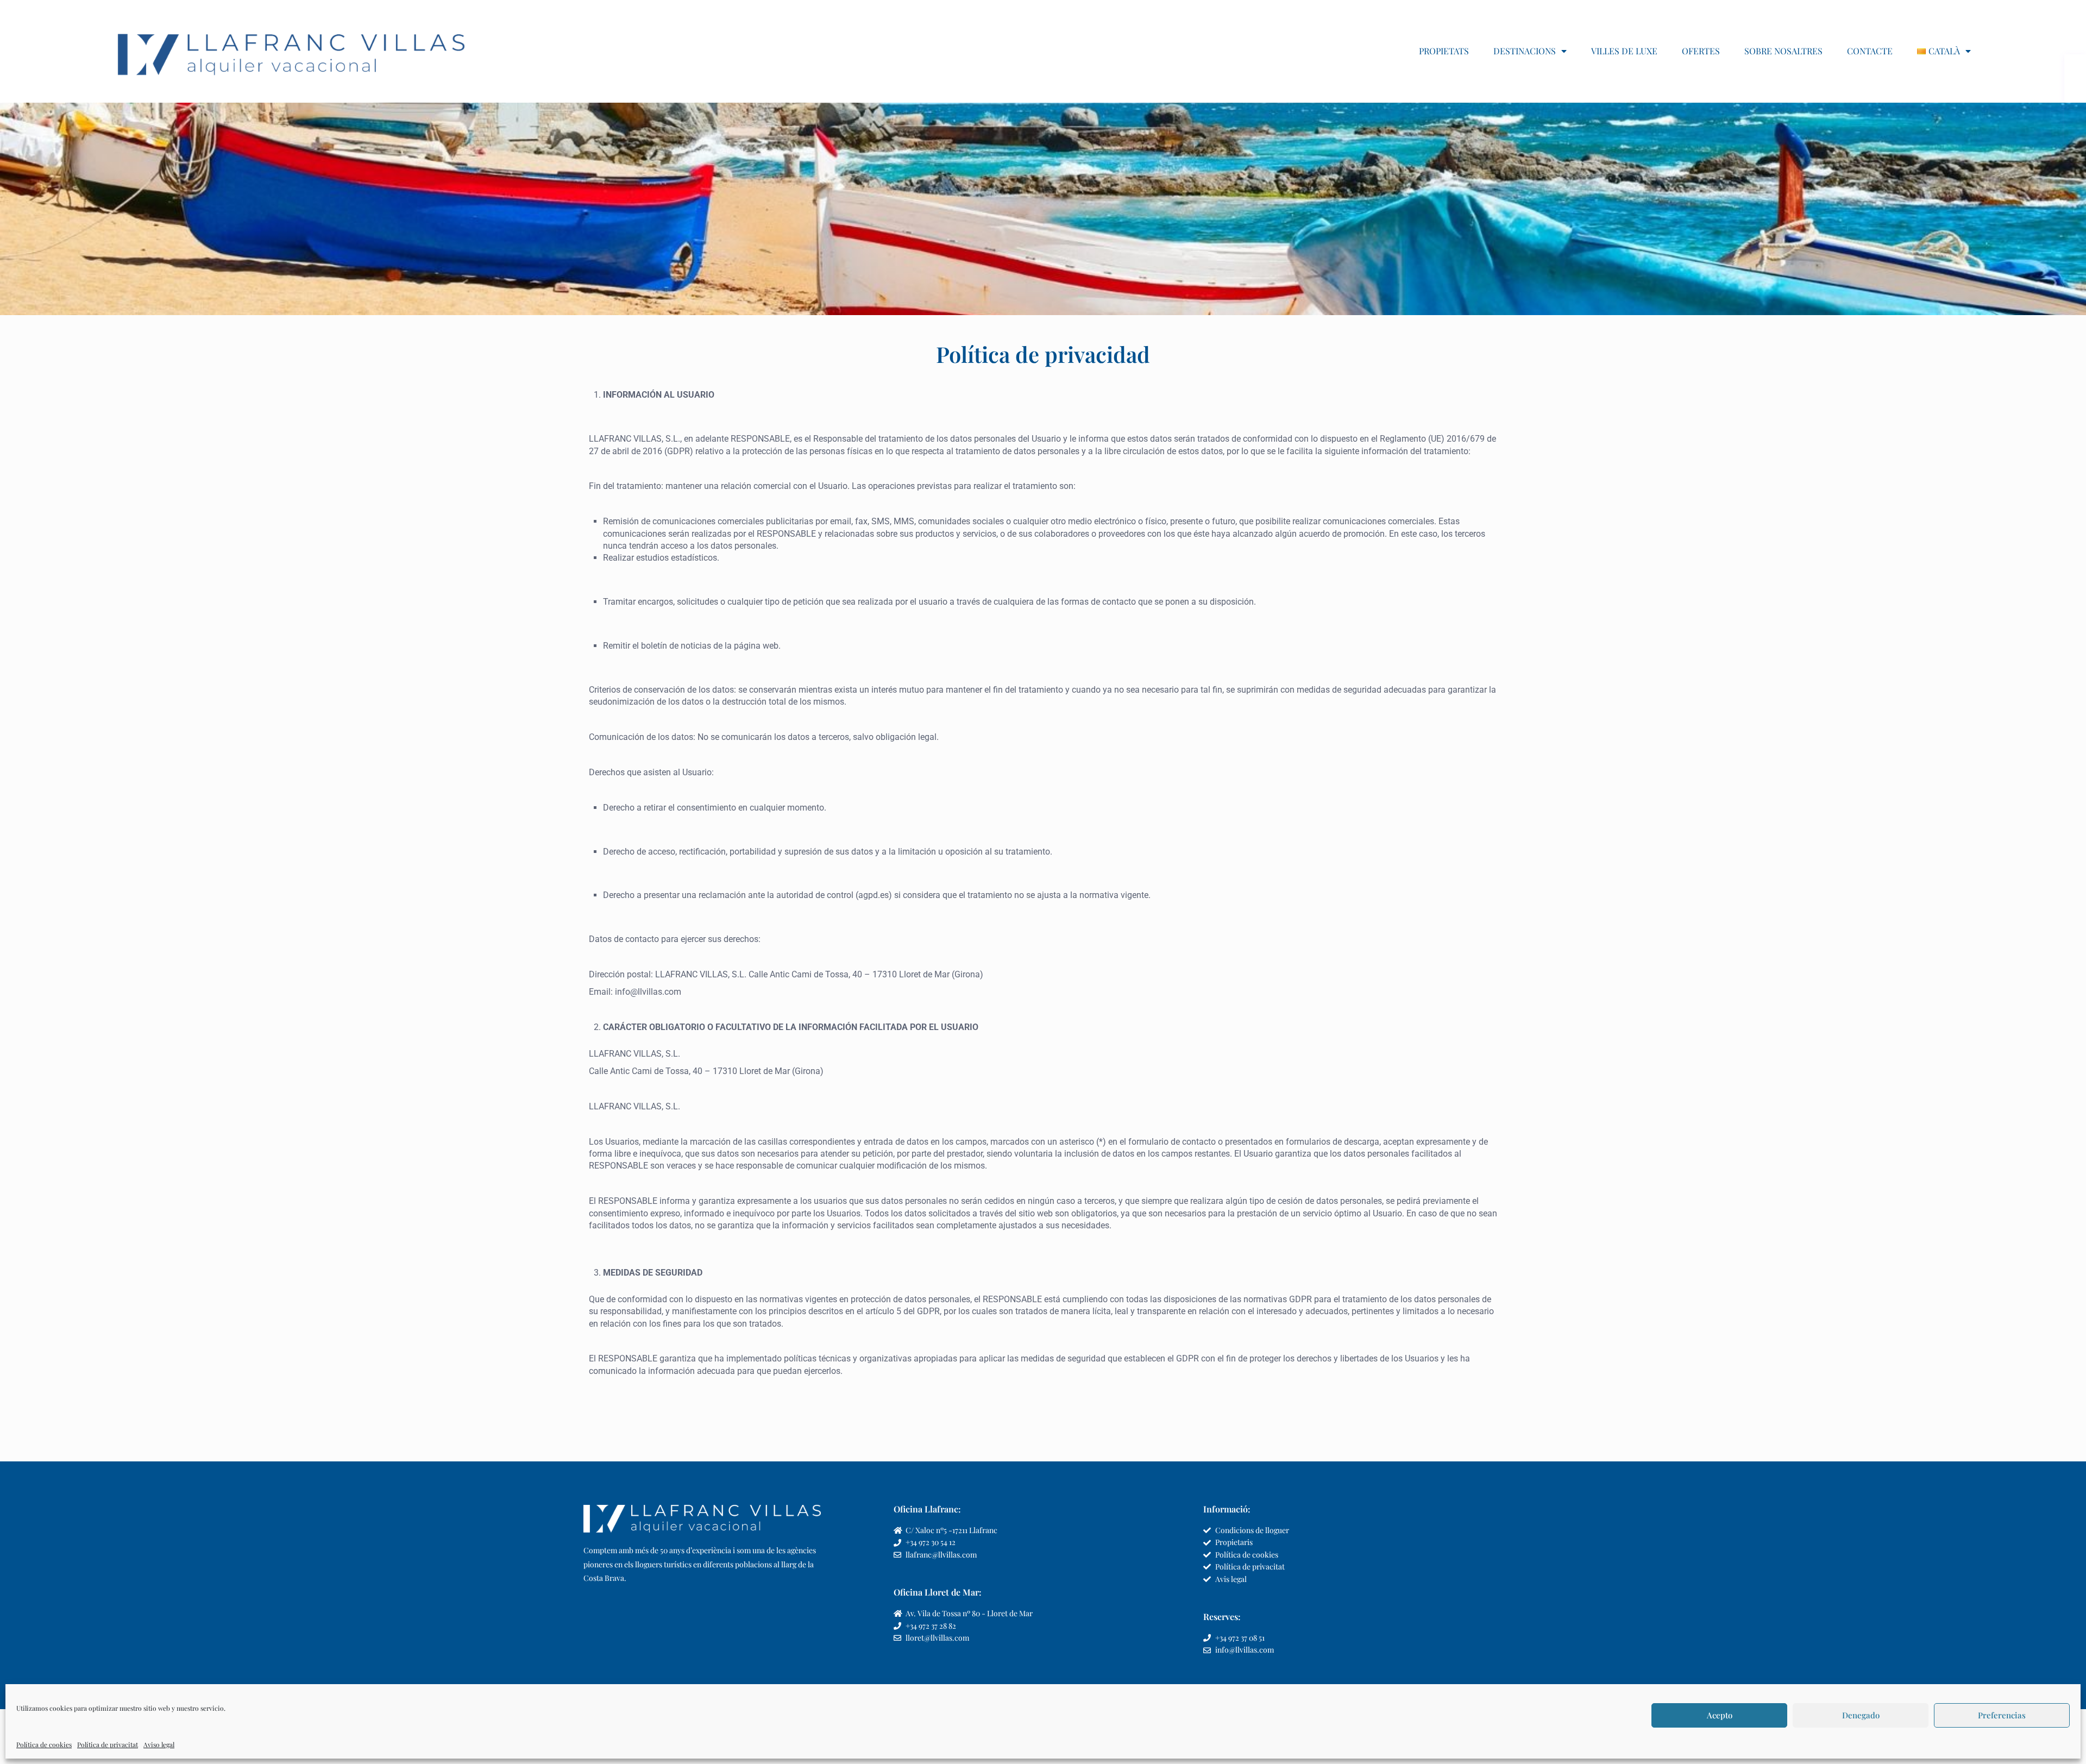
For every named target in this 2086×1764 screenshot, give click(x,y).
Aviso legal (159, 1744)
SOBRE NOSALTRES (1783, 51)
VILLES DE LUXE (1624, 51)
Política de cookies (44, 1744)
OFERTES (1701, 51)
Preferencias (2002, 1715)
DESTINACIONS (1525, 51)
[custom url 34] (292, 51)
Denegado (1861, 1715)
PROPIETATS (1444, 51)
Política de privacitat (108, 1744)
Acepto (1720, 1715)
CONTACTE (1870, 51)
